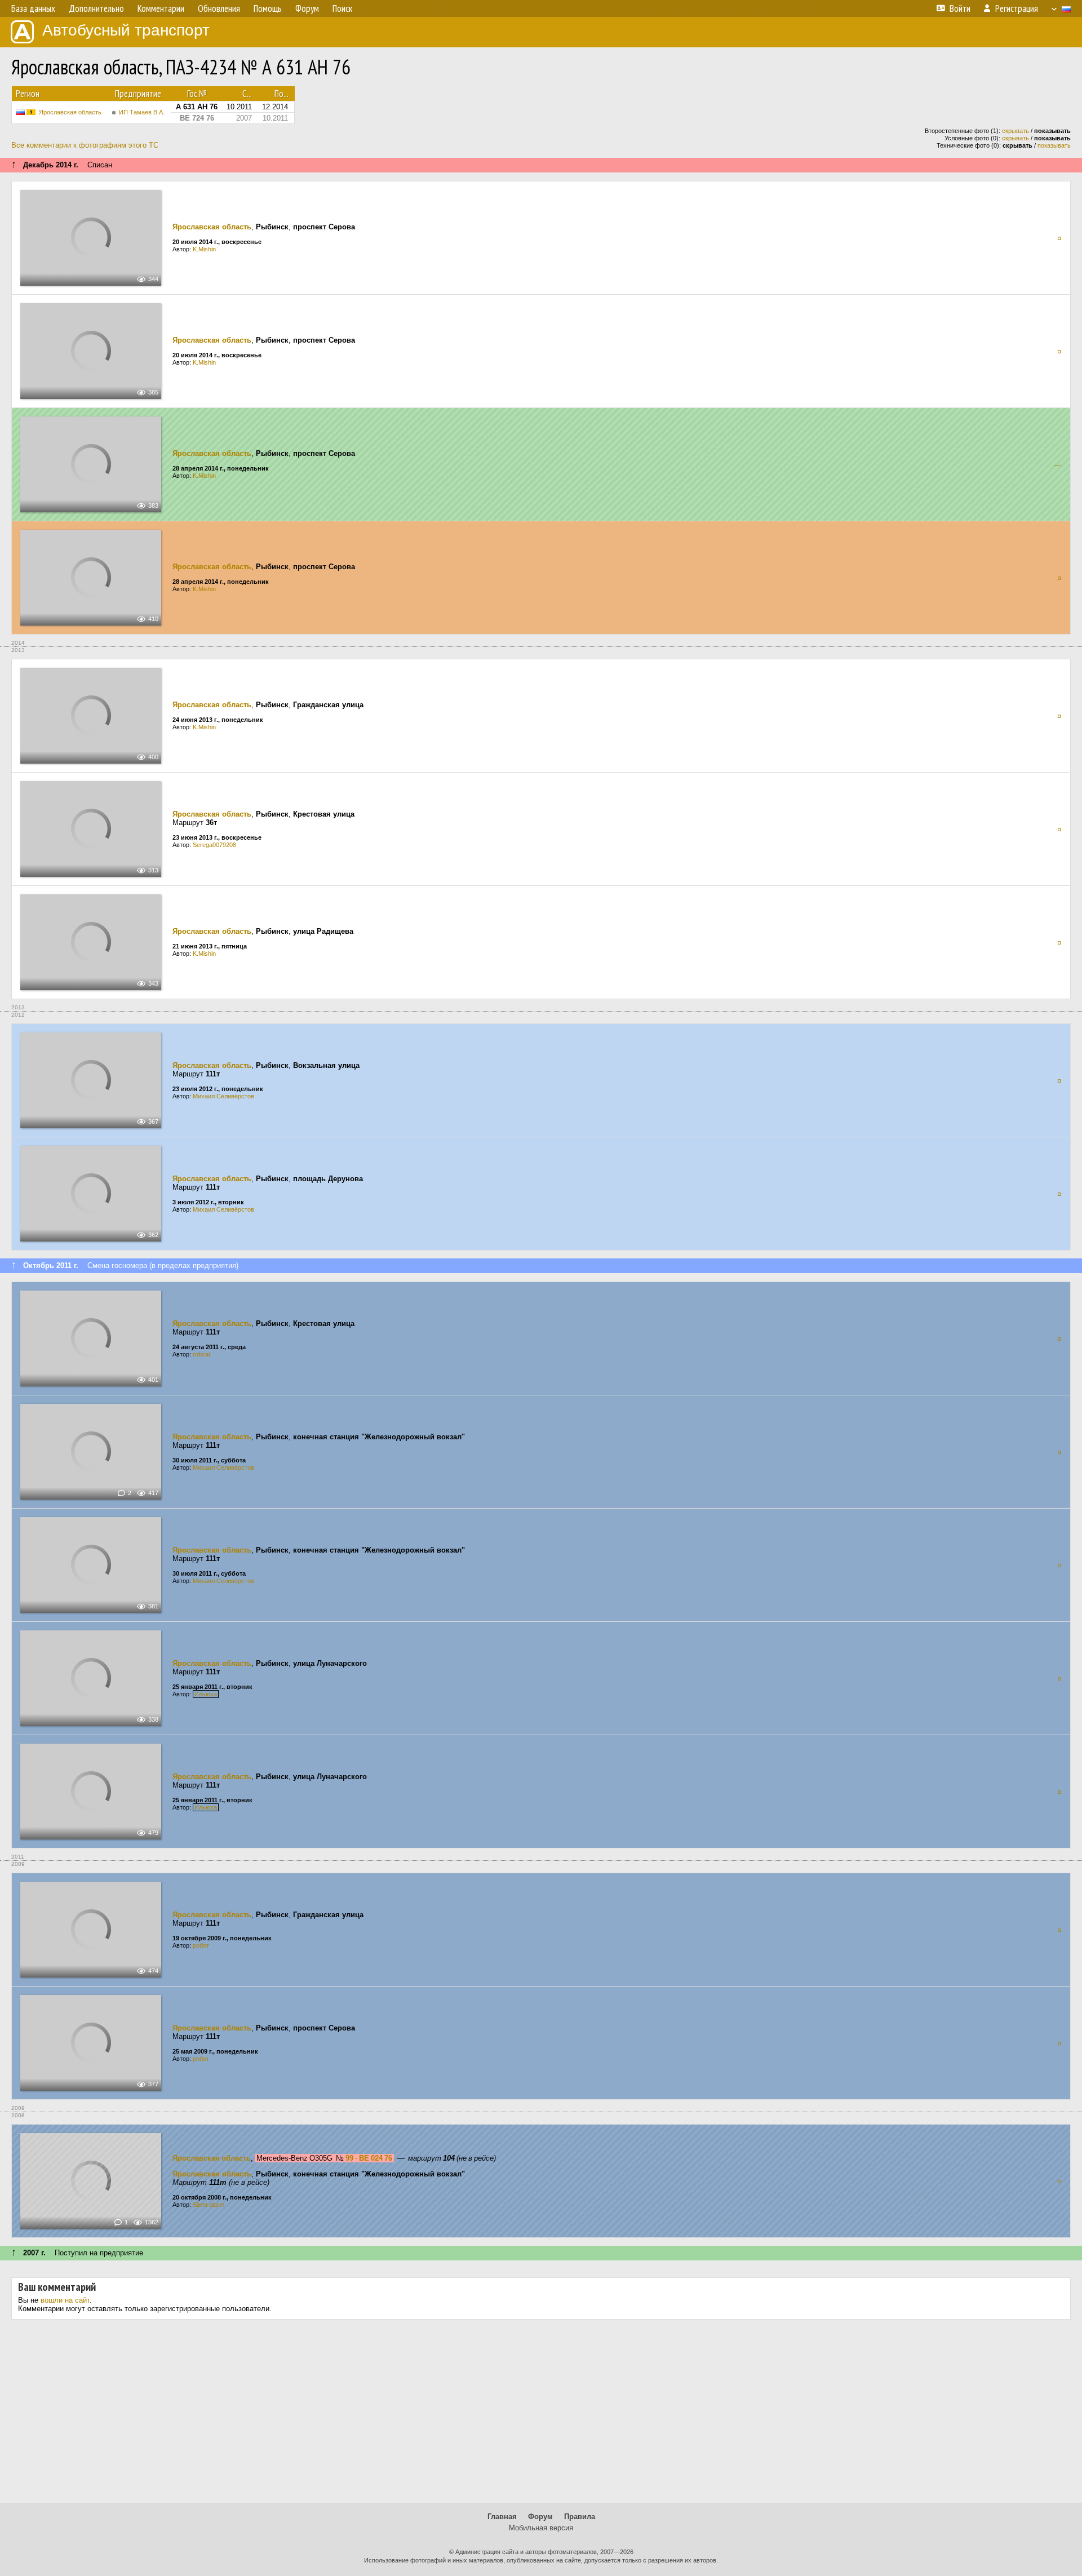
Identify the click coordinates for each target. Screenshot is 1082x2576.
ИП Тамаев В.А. (142, 112)
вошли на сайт (65, 2300)
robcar (202, 1354)
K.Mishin (204, 249)
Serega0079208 (214, 845)
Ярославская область (70, 112)
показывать (1054, 145)
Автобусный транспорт (126, 30)
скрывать (1016, 131)
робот (201, 1945)
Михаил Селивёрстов (223, 1096)
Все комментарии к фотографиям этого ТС (85, 145)
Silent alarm (209, 2205)
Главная (502, 2517)
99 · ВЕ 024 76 (369, 2158)
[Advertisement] (541, 2415)
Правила (580, 2517)
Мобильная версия (541, 2528)
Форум (540, 2517)
